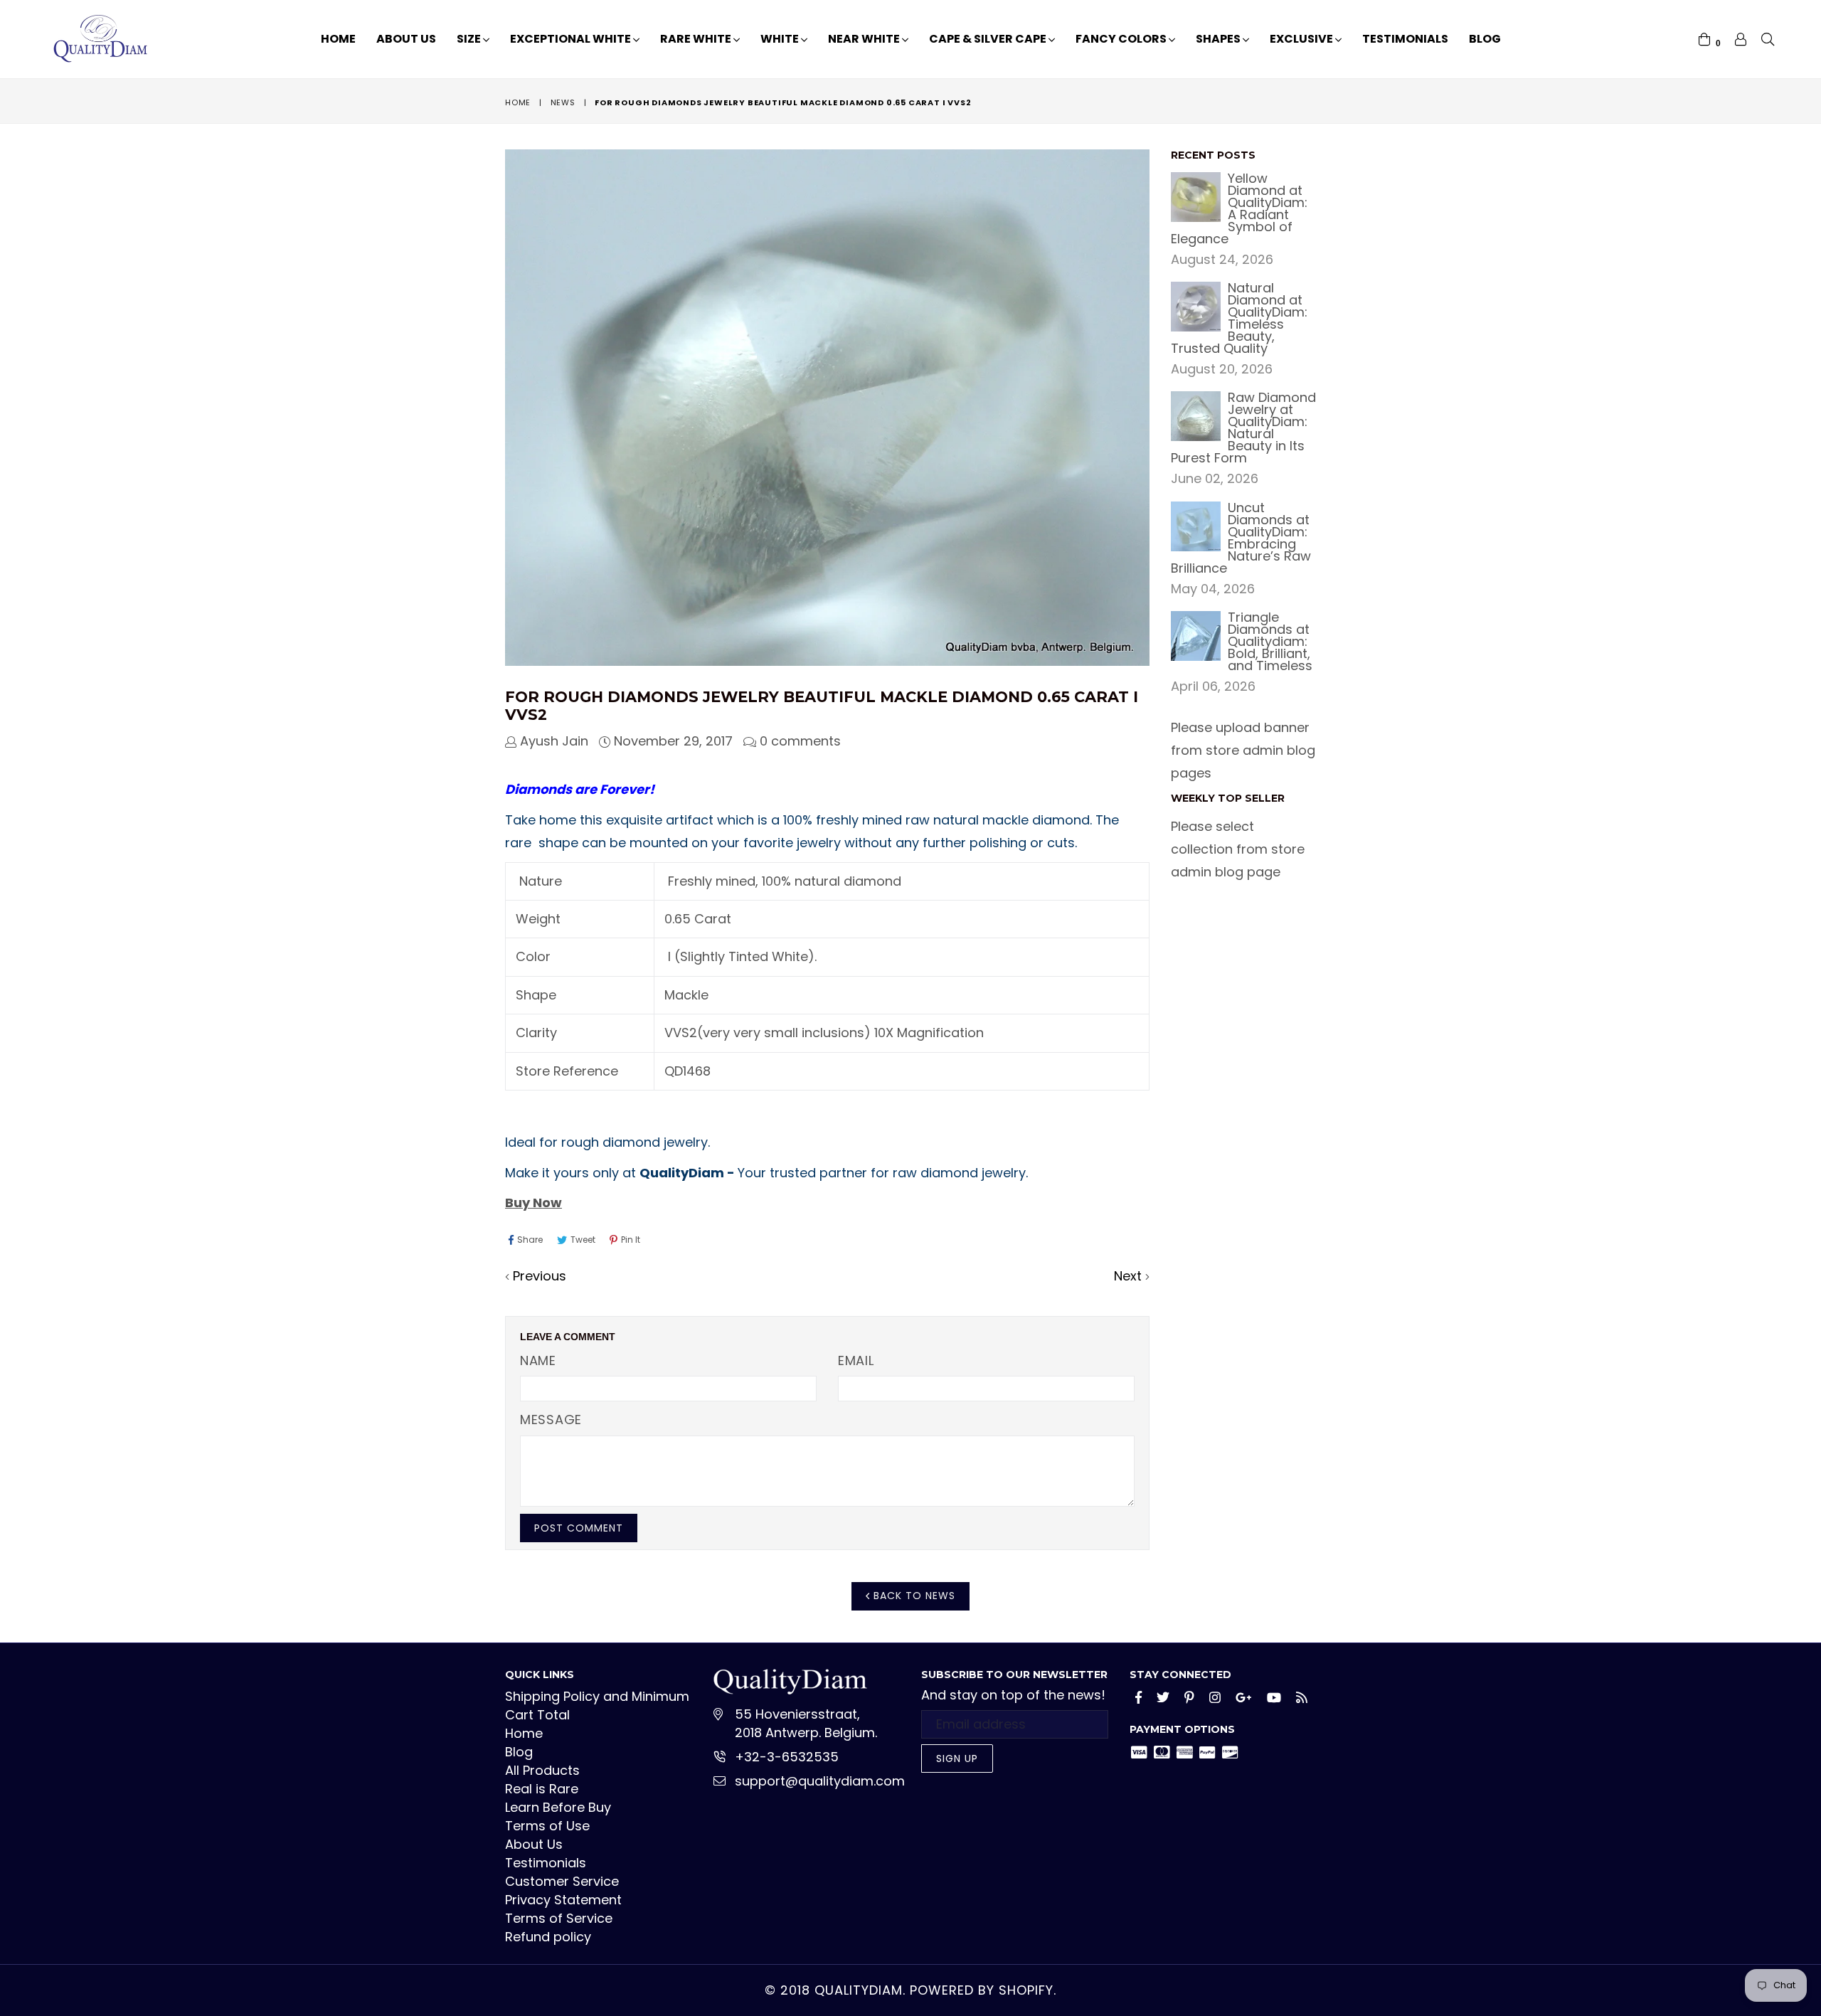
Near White (865, 39)
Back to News (913, 1596)
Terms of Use (547, 1826)
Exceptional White (572, 39)
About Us (406, 39)
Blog (1485, 39)
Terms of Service (559, 1918)
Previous (540, 1276)
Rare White (697, 39)
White (781, 39)
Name (538, 1360)
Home (338, 39)
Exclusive (1302, 39)
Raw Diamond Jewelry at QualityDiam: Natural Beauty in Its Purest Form (1243, 428)
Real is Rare (542, 1789)
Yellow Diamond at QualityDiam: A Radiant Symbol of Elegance (1239, 208)
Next (1128, 1276)
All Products (542, 1770)
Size (470, 39)
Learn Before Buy (558, 1807)
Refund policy (548, 1937)
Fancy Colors (1122, 39)
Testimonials (1405, 39)
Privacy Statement (563, 1900)
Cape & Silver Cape (989, 39)
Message (551, 1420)
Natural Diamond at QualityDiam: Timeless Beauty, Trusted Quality (1239, 318)
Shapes (1219, 39)
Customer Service (562, 1881)
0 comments (800, 741)
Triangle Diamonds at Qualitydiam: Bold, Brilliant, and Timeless (1270, 641)
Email (856, 1360)
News (563, 102)
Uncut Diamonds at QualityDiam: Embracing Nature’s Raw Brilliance (1241, 538)
